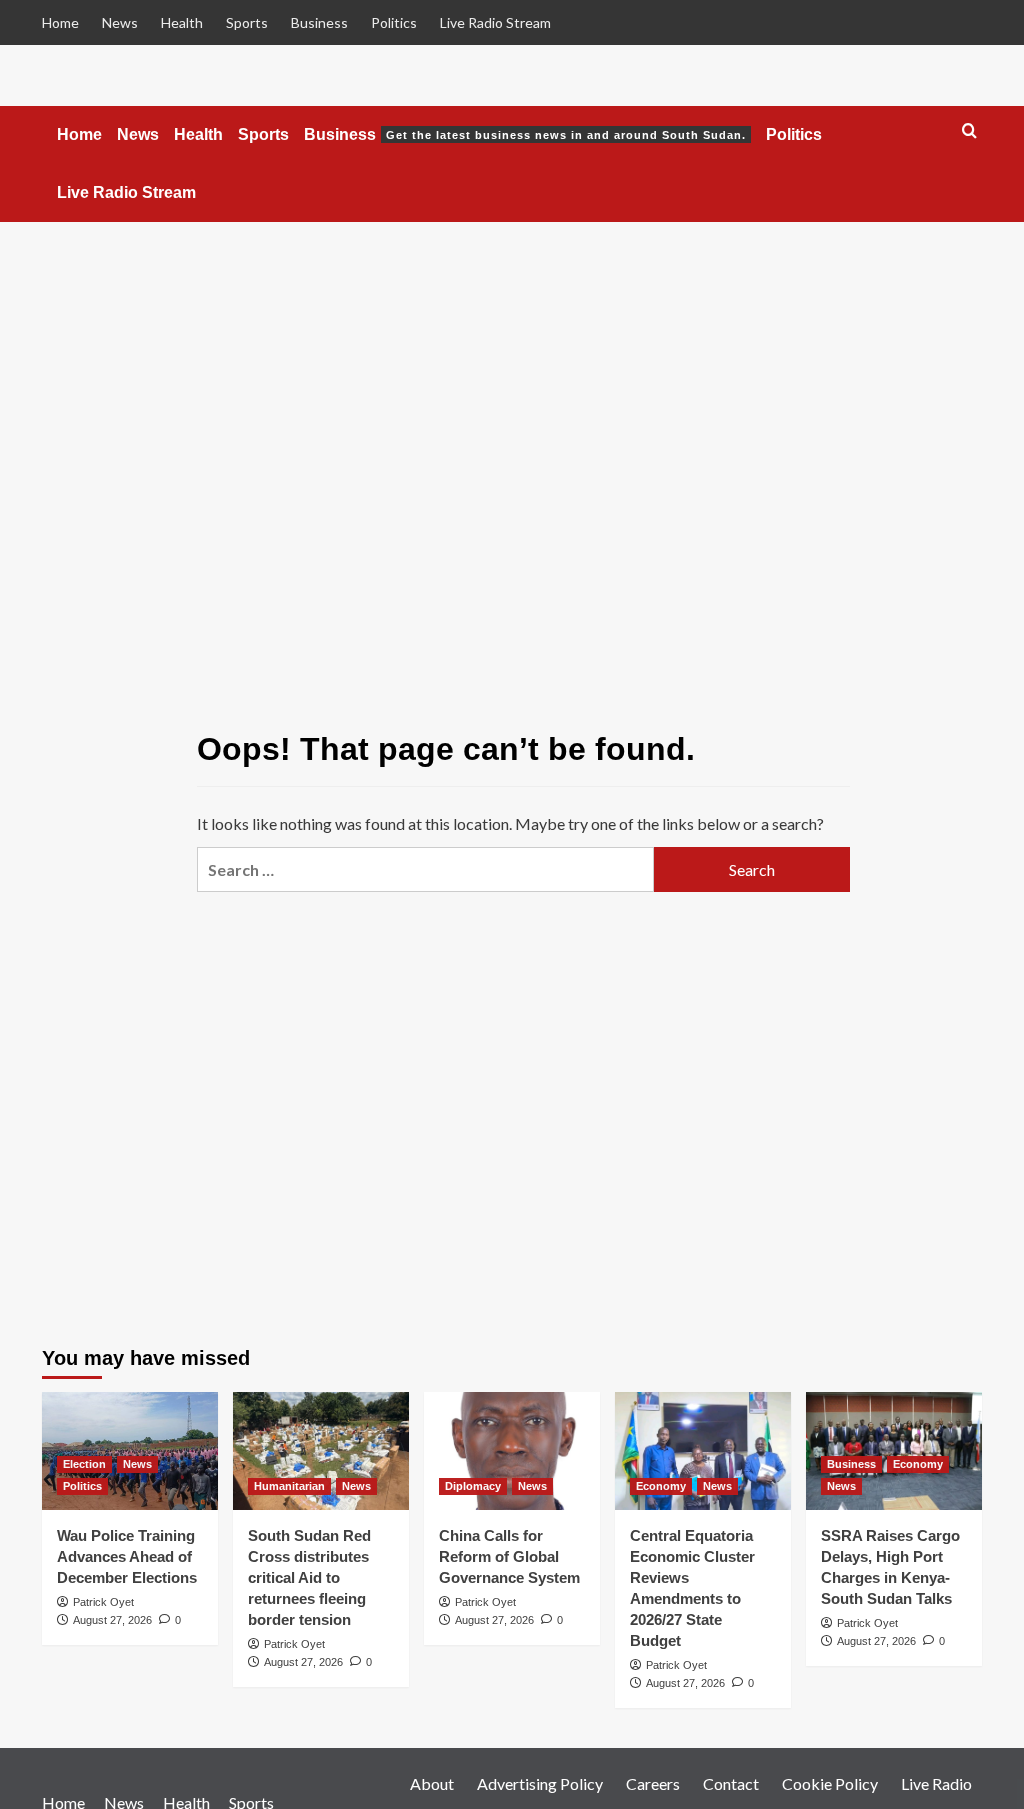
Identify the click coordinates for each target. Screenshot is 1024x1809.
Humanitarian (289, 1486)
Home (60, 22)
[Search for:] (425, 869)
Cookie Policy (830, 1783)
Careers (653, 1783)
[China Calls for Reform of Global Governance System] (512, 1450)
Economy (661, 1486)
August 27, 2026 (112, 1620)
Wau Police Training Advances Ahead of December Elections (127, 1556)
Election (84, 1464)
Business (319, 22)
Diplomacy (473, 1486)
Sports (247, 22)
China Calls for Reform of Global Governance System (509, 1556)
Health (182, 22)
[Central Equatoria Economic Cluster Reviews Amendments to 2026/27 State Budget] (703, 1450)
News (120, 22)
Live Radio (936, 1783)
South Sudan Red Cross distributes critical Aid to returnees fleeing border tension (309, 1577)
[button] (969, 131)
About (432, 1783)
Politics (394, 22)
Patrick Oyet (103, 1602)
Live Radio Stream (495, 22)
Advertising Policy (540, 1783)
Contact (731, 1783)
